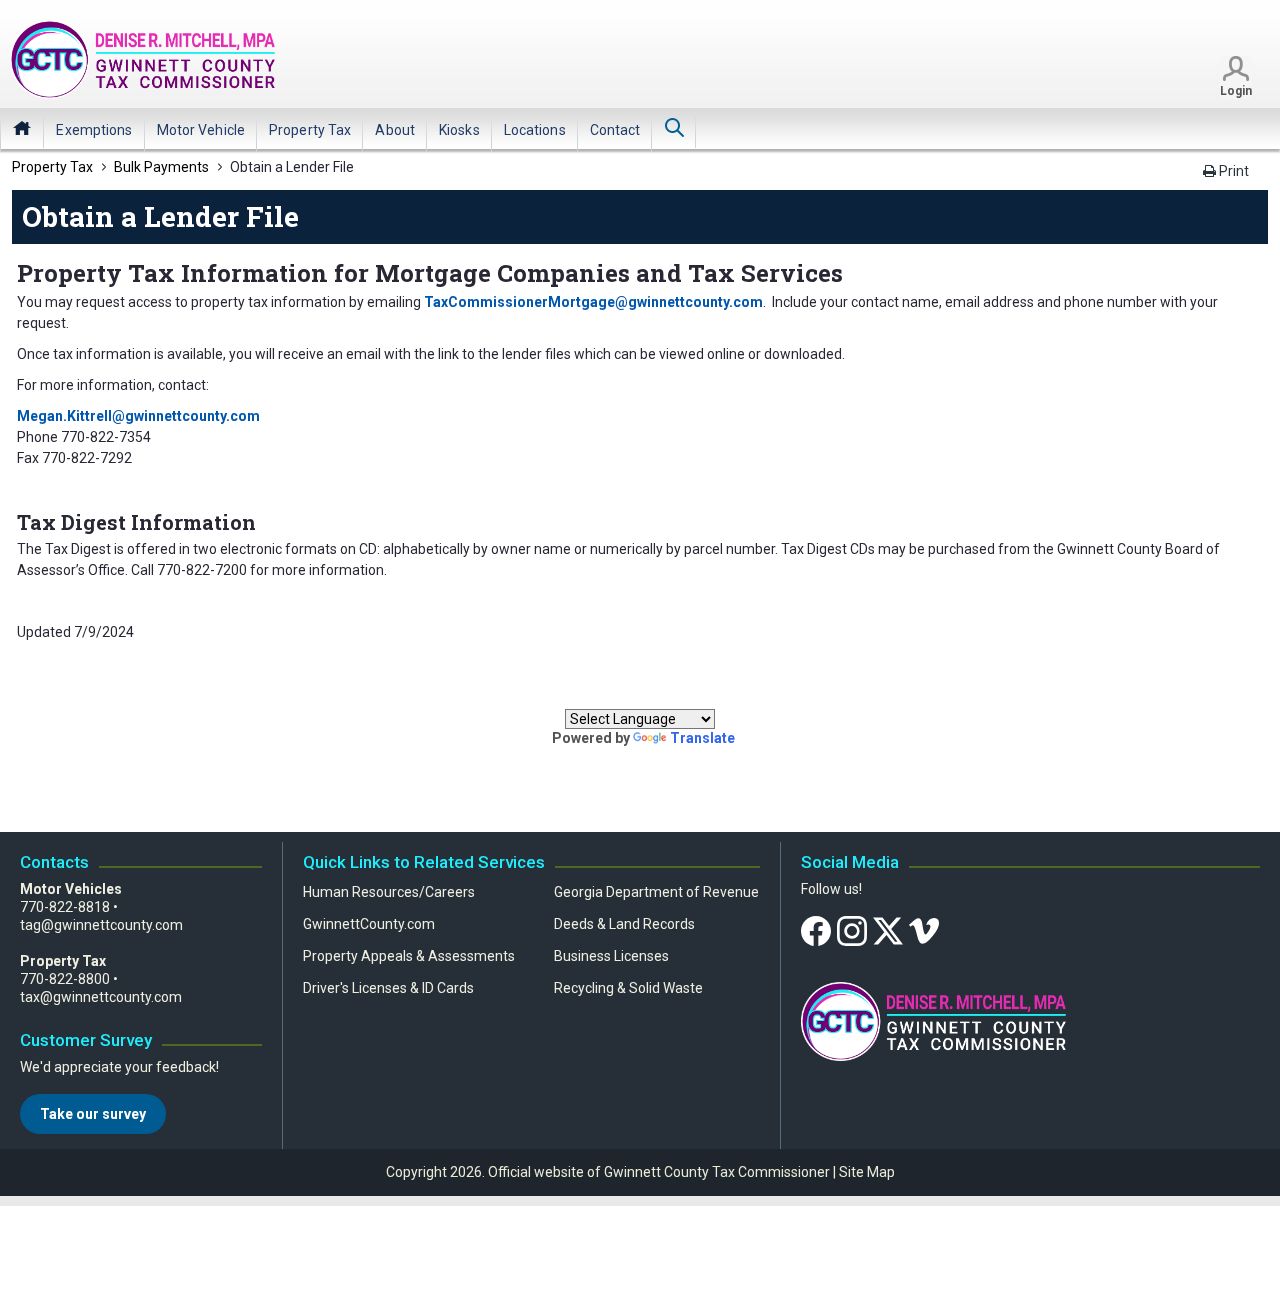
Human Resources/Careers (389, 892)
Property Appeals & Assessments (409, 956)
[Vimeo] (924, 930)
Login (1236, 91)
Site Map (867, 1172)
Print (1232, 171)
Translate (702, 738)
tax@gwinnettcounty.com (101, 997)
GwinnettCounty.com (369, 924)
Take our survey (93, 1114)
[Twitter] (888, 930)
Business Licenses (611, 956)
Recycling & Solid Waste (628, 988)
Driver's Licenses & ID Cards (388, 988)
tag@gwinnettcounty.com (101, 925)
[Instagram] (852, 930)
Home (22, 128)
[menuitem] (94, 130)
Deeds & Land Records (624, 924)
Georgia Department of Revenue (656, 892)
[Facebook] (816, 930)
